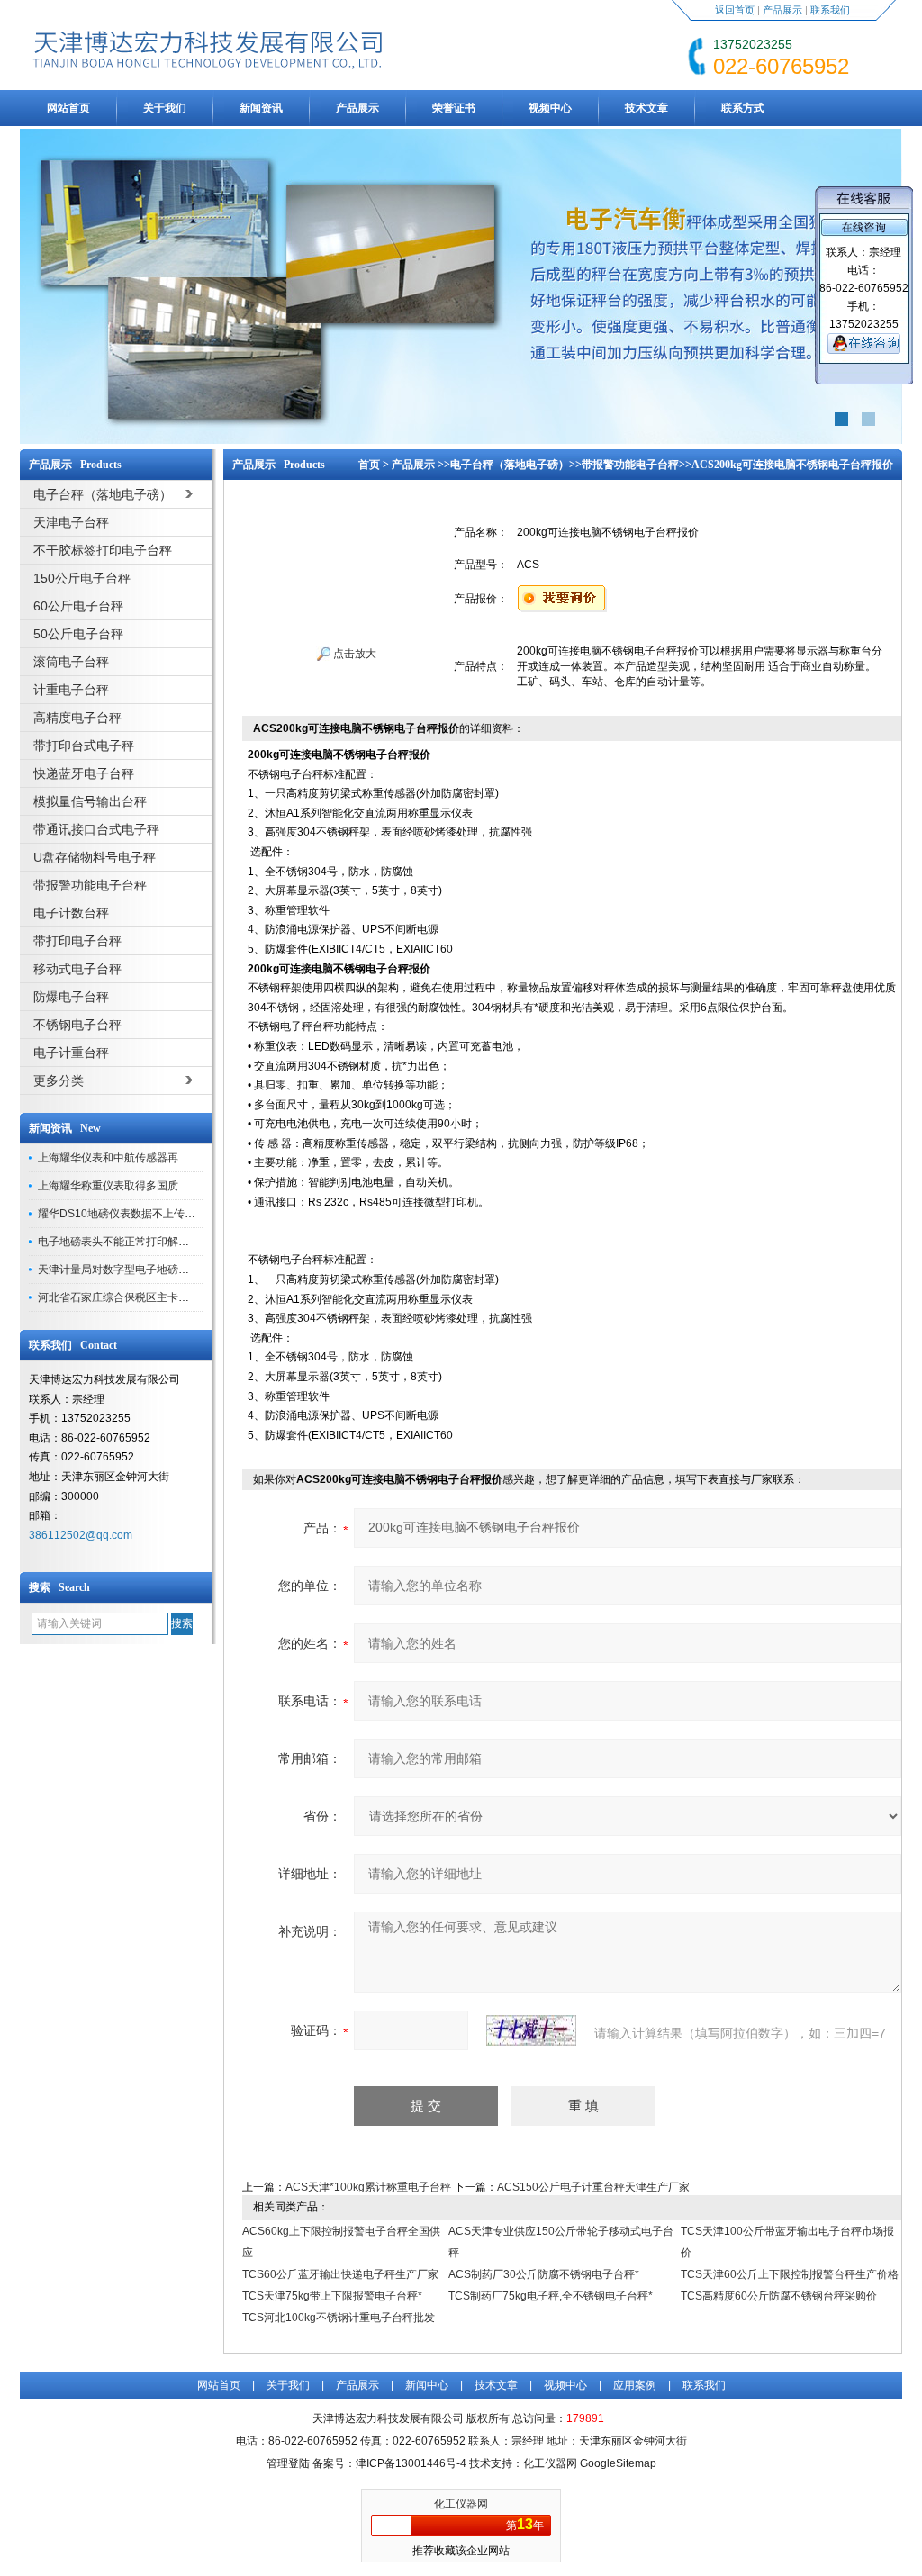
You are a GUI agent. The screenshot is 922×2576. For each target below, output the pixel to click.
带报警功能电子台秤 (90, 885)
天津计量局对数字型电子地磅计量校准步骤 (140, 1270)
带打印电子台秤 (77, 941)
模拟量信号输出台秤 (90, 801)
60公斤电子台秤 (78, 606)
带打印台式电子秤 (84, 746)
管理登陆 (288, 2463)
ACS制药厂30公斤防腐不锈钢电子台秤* (544, 2274)
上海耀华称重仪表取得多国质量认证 (124, 1186)
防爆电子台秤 (71, 997)
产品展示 (782, 10)
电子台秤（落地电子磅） (510, 465)
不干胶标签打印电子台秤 (103, 550)
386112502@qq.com (81, 1535)
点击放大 (353, 654)
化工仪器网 (461, 2504)
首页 (369, 465)
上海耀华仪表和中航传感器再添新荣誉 (130, 1158)
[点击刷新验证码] (531, 2030)
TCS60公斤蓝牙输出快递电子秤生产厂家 (340, 2274)
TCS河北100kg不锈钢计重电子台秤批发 (339, 2318)
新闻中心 (427, 2385)
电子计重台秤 (71, 1053)
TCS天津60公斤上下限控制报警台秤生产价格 (790, 2274)
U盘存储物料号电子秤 (95, 857)
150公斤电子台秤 (82, 578)
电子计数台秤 (71, 913)
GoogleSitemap (618, 2463)
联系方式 (743, 108)
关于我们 (165, 108)
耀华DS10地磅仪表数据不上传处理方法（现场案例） (165, 1214)
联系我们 (830, 10)
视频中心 (550, 108)
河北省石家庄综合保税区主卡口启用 (124, 1297)
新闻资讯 (261, 108)
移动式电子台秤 (77, 969)
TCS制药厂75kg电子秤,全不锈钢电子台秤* (551, 2296)
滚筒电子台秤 (71, 662)
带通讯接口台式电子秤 (96, 829)
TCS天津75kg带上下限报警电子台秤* (332, 2296)
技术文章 (646, 108)
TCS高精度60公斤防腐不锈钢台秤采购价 (779, 2296)
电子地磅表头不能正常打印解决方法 (124, 1242)
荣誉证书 (454, 108)
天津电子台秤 (71, 522)
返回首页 (735, 10)
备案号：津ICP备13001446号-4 (389, 2463)
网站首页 (68, 108)
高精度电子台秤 (77, 718)
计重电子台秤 (71, 690)
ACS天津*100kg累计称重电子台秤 (368, 2187)
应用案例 (635, 2385)
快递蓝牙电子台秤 (84, 773)
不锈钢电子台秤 (77, 1025)
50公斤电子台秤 (78, 634)
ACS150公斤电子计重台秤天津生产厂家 (593, 2187)
